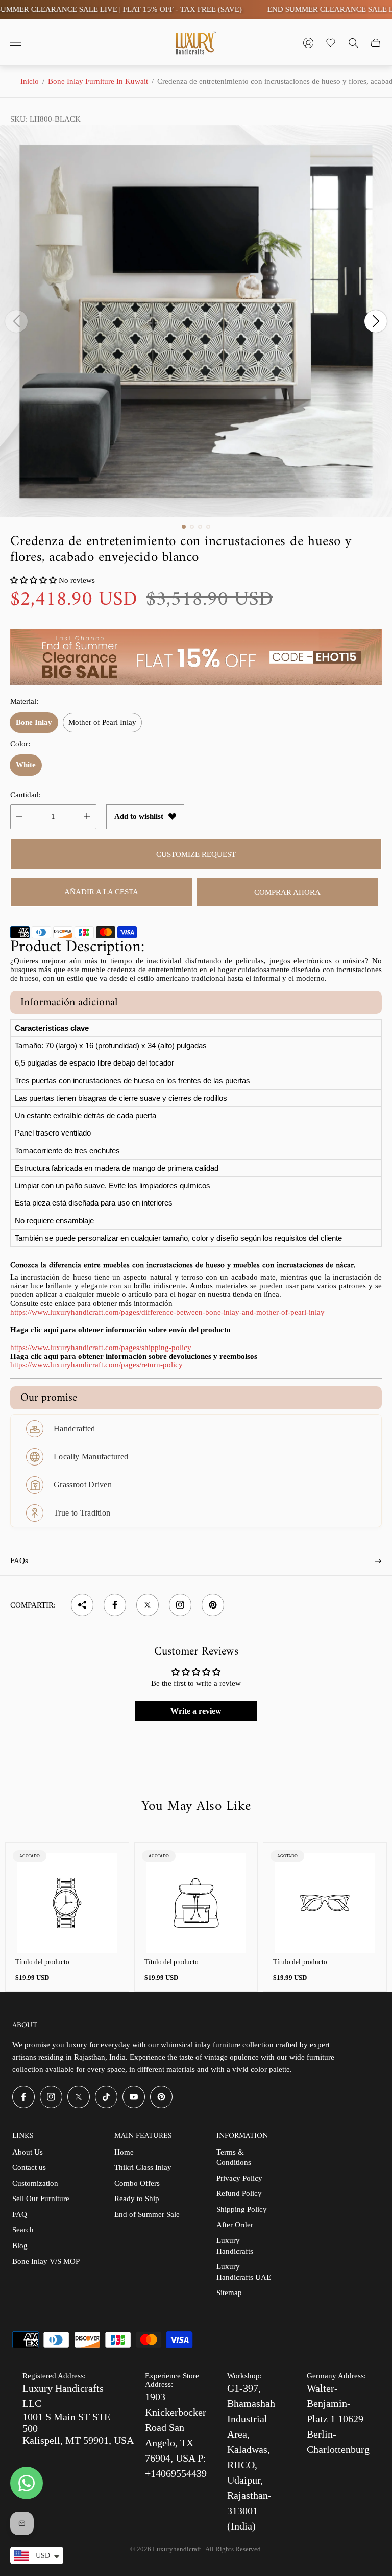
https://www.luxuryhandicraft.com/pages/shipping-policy (101, 1348)
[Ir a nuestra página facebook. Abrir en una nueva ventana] (23, 2097)
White (26, 765)
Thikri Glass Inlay (143, 2167)
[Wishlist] (331, 43)
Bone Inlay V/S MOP (46, 2261)
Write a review (196, 1711)
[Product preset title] (67, 1903)
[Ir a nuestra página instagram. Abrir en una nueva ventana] (51, 2097)
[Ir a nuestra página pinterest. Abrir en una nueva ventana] (161, 2097)
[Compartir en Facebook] (115, 1605)
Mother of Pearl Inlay (102, 722)
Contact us (29, 2167)
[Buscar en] (353, 43)
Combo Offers (137, 2183)
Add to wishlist (139, 816)
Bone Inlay (34, 722)
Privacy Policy (239, 2178)
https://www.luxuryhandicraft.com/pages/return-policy (96, 1365)
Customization (35, 2183)
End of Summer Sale (147, 2214)
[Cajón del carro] (376, 43)
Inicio (30, 81)
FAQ (20, 2214)
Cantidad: (26, 795)
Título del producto (42, 1962)
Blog (20, 2246)
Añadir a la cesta (101, 892)
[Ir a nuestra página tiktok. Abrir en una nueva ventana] (106, 2097)
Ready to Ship (137, 2199)
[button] (184, 527)
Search (23, 2230)
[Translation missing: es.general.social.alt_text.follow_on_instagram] (180, 1605)
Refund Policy (239, 2193)
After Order (235, 2225)
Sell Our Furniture (41, 2199)
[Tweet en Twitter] (148, 1605)
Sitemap (229, 2293)
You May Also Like (196, 1807)
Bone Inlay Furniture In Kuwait (98, 81)
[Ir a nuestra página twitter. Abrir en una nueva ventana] (79, 2097)
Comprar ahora (287, 892)
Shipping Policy (242, 2209)
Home (124, 2152)
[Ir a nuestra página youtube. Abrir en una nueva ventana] (134, 2097)
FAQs (19, 1561)
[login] (308, 43)
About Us (28, 2152)
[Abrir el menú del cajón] (16, 43)
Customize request (196, 854)
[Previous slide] (16, 321)
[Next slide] (376, 321)
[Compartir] (82, 1605)
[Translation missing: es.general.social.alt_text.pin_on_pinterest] (213, 1605)
